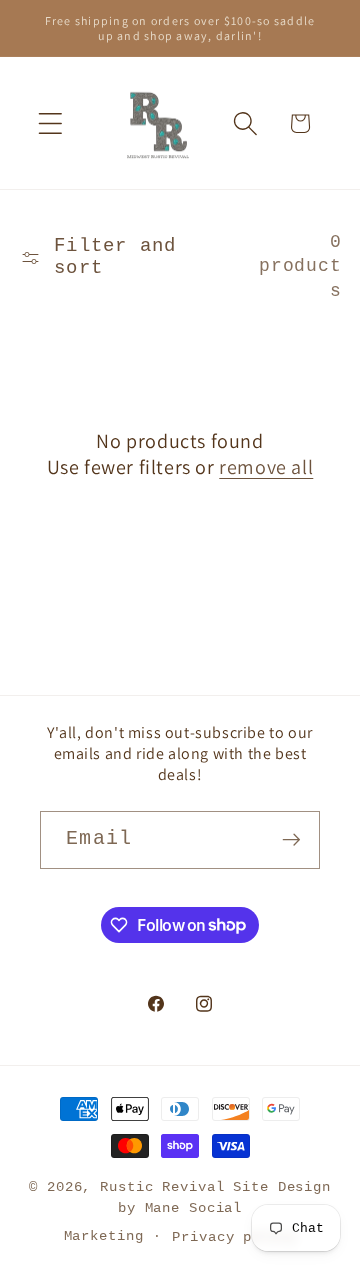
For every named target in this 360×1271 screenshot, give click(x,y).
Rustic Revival (162, 1187)
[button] (50, 123)
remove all (266, 467)
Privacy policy (234, 1237)
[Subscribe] (291, 840)
